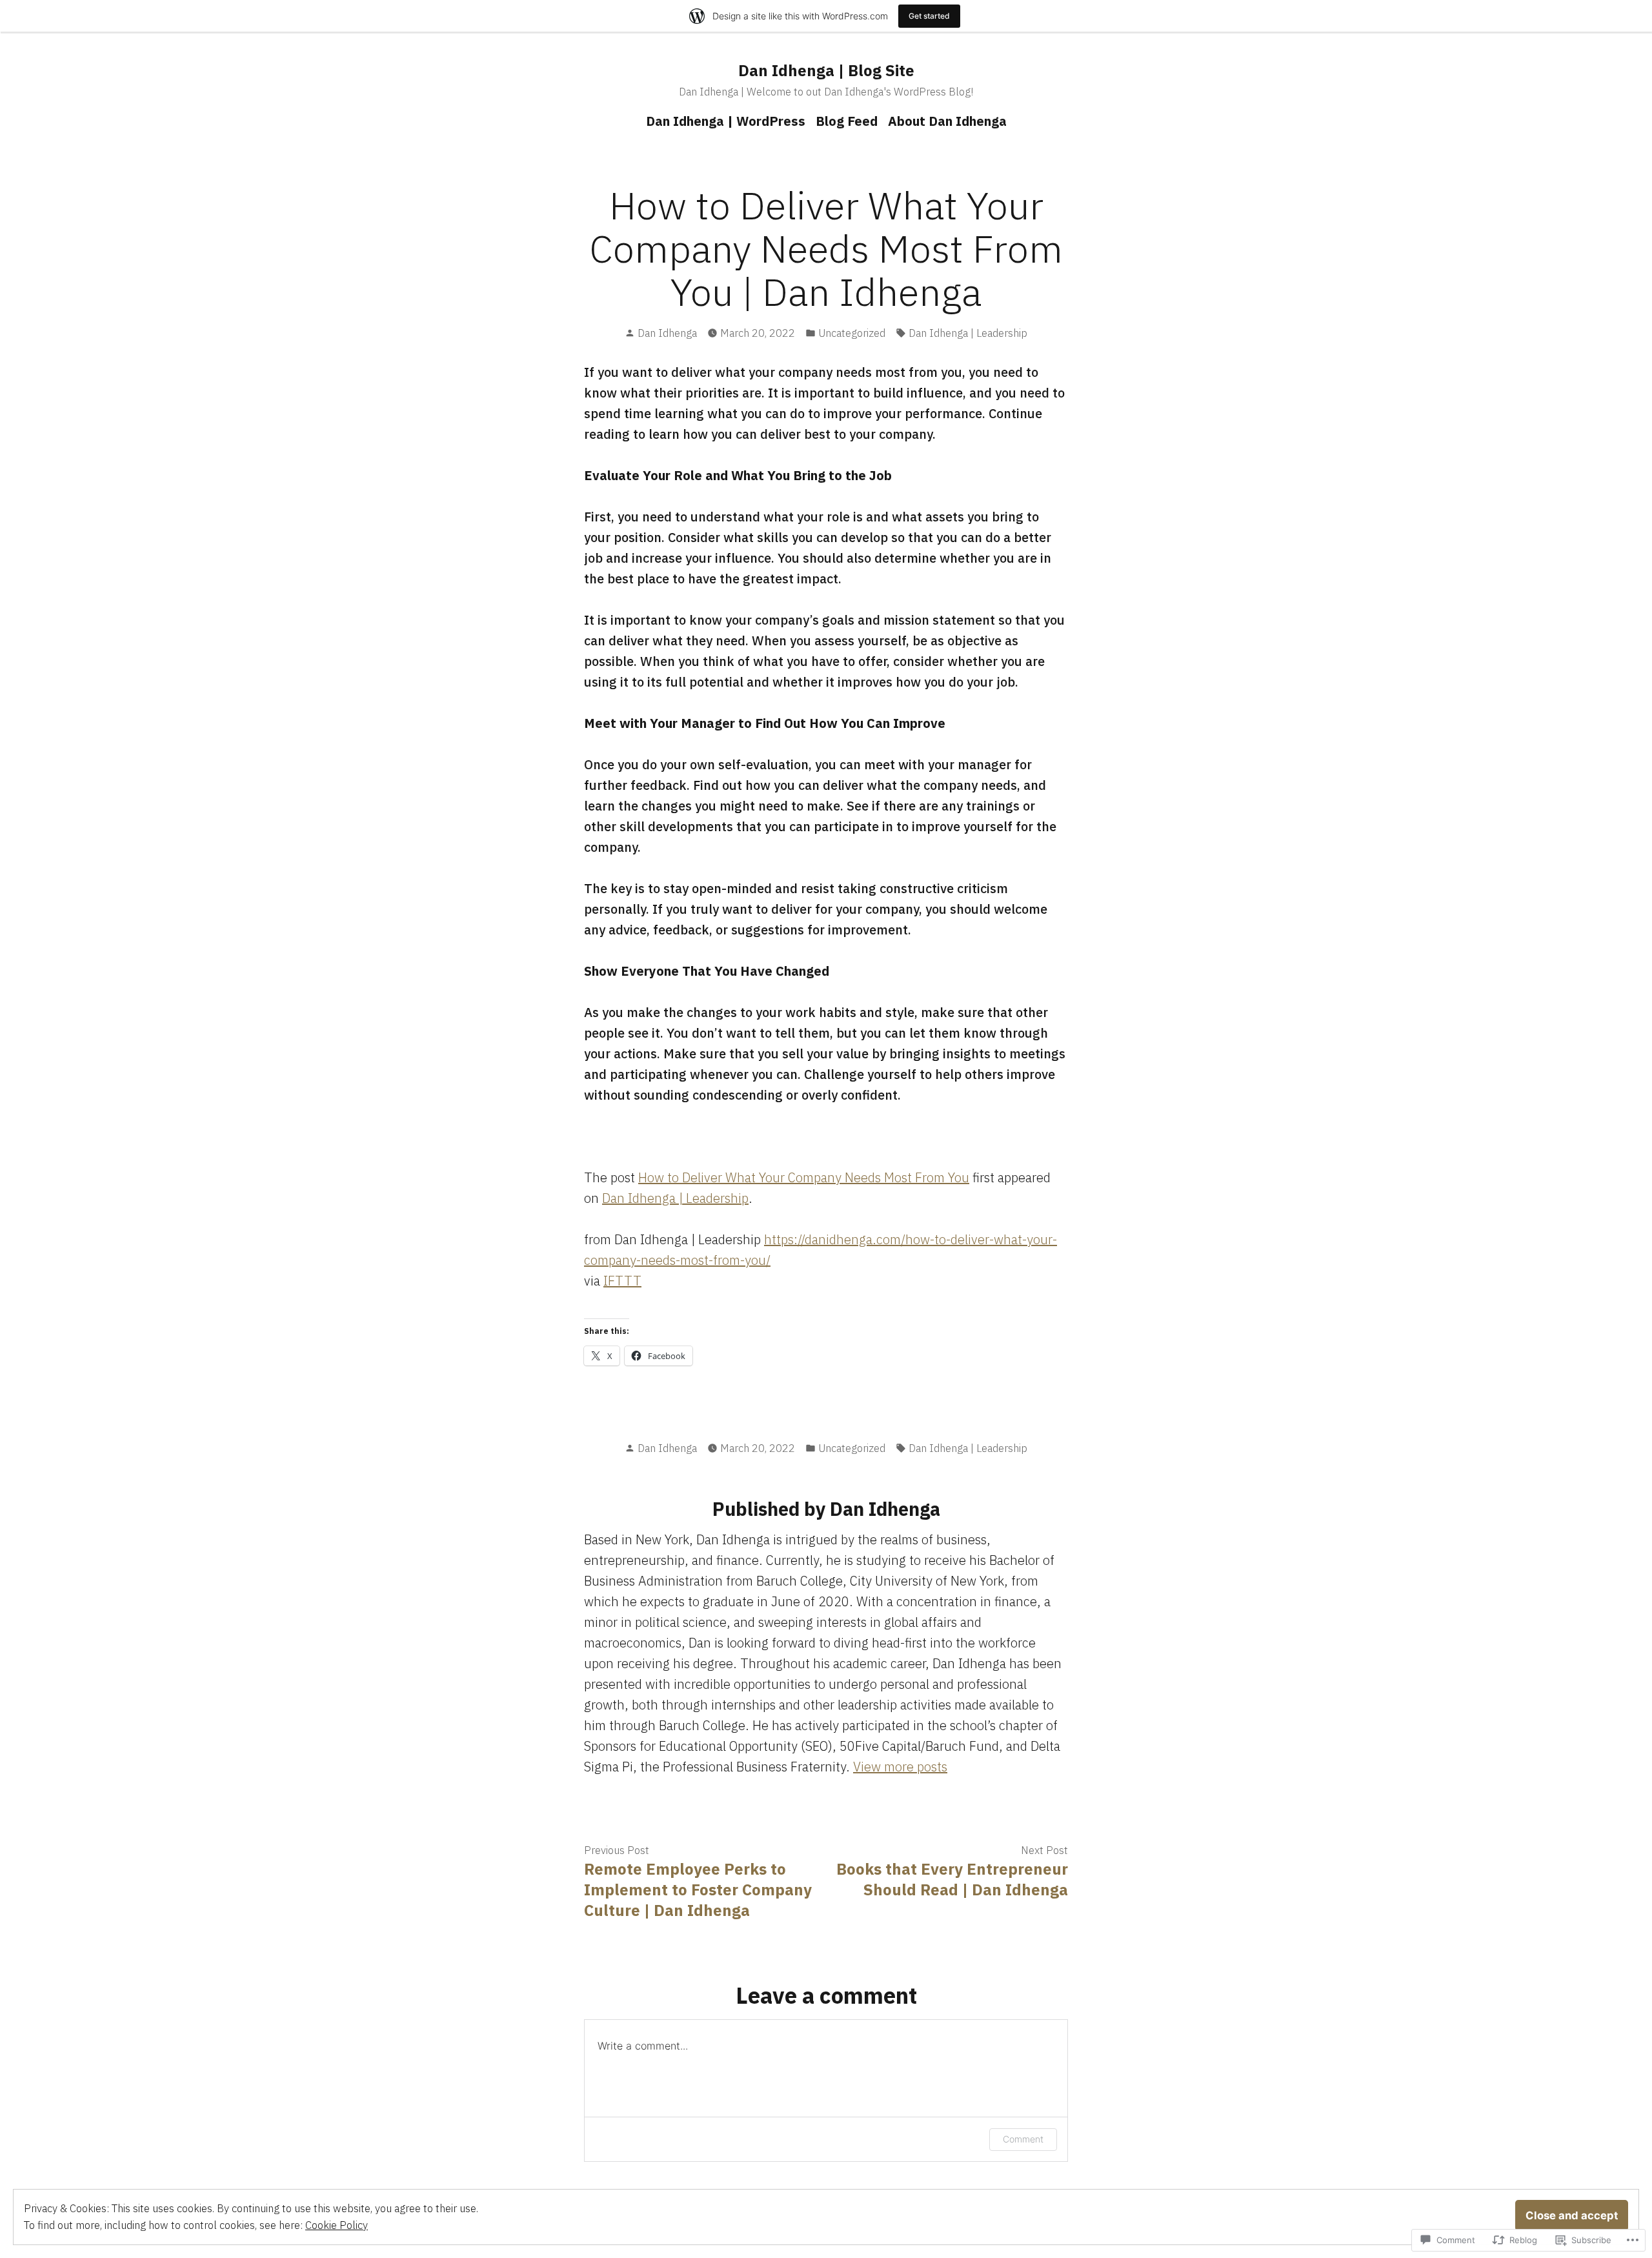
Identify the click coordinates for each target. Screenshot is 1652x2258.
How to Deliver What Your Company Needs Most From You (804, 1177)
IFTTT (622, 1281)
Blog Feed (847, 121)
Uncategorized (852, 333)
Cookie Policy (337, 2225)
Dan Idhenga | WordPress (726, 121)
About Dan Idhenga (947, 121)
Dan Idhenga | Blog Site (826, 70)
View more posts (900, 1767)
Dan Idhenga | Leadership (968, 333)
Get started (929, 16)
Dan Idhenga (667, 333)
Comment (1023, 2139)
